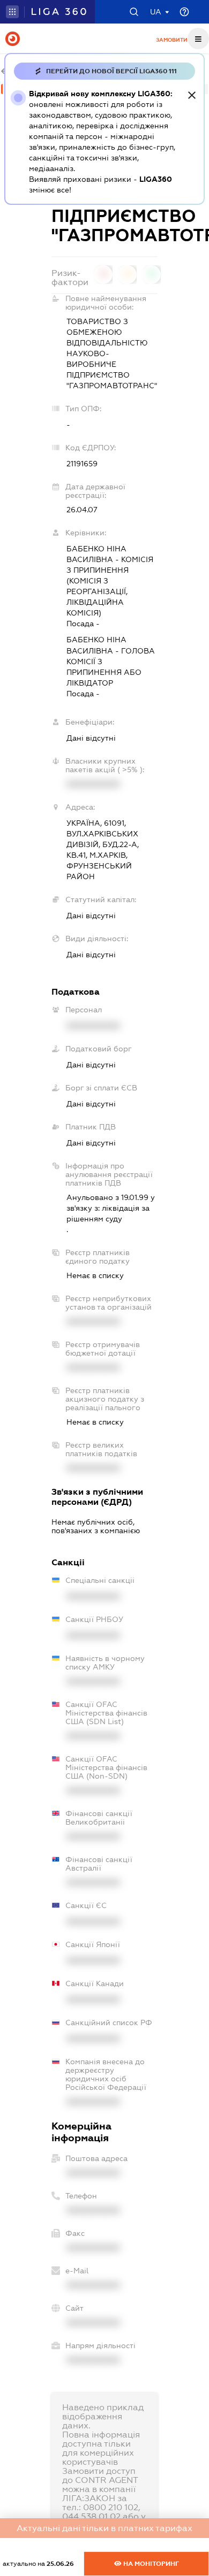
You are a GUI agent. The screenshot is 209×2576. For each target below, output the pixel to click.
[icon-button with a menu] (198, 39)
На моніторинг (150, 2564)
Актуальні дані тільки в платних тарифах (104, 2528)
